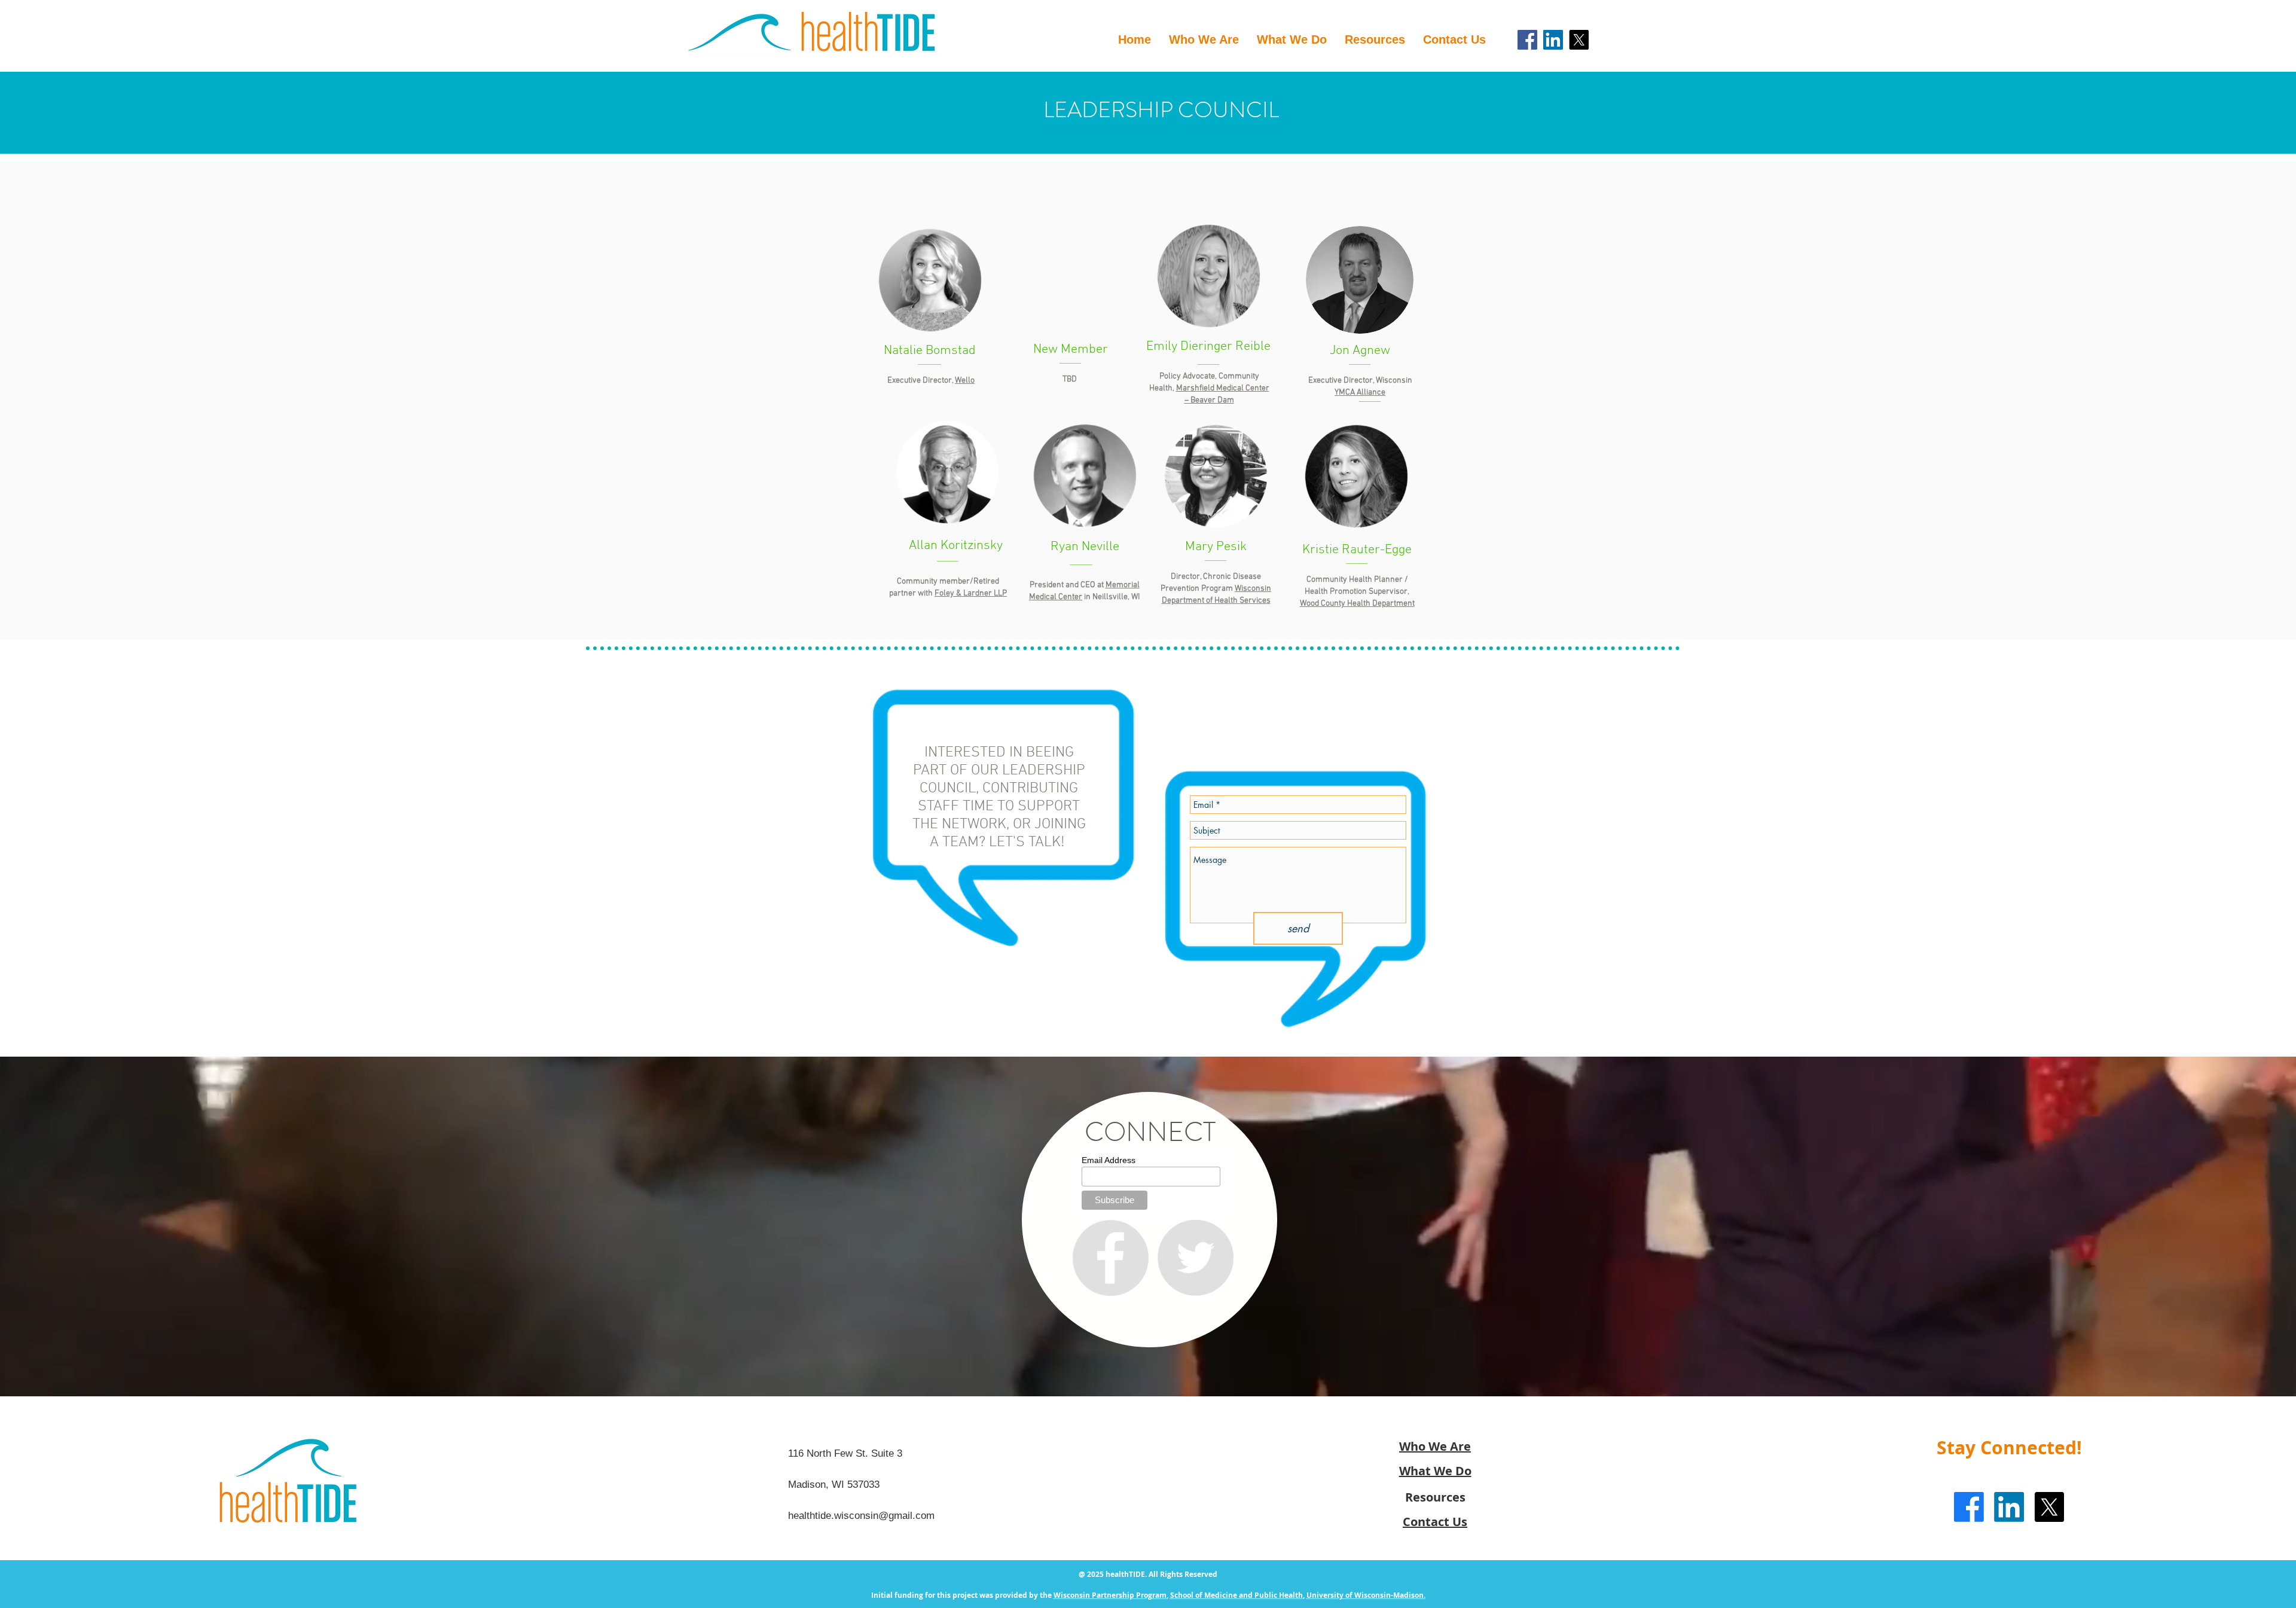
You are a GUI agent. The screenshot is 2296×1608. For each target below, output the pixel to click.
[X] (1579, 40)
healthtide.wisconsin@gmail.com (861, 1516)
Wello (965, 381)
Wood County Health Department (1357, 604)
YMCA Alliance (1360, 393)
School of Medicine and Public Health (1236, 1595)
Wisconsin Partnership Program (1110, 1595)
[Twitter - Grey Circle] (1195, 1258)
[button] (1375, 40)
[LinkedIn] (1553, 40)
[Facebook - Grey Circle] (1110, 1258)
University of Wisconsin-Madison (1365, 1595)
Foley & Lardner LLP (971, 594)
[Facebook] (1527, 40)
